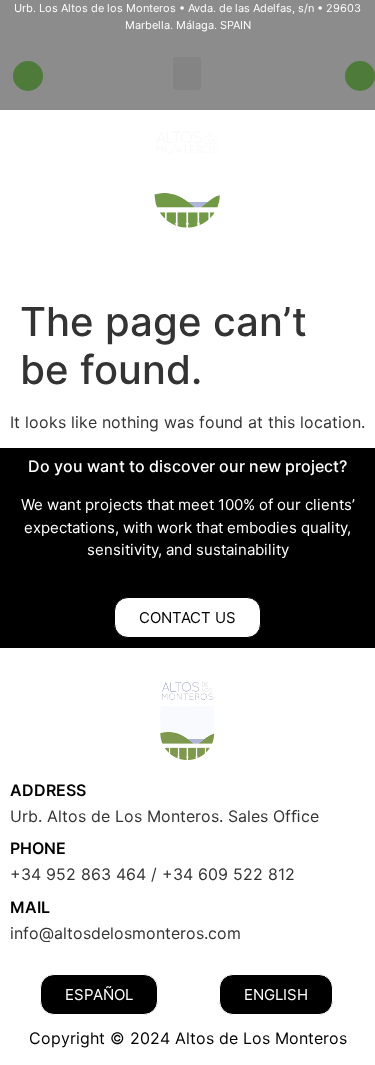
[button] (187, 73)
